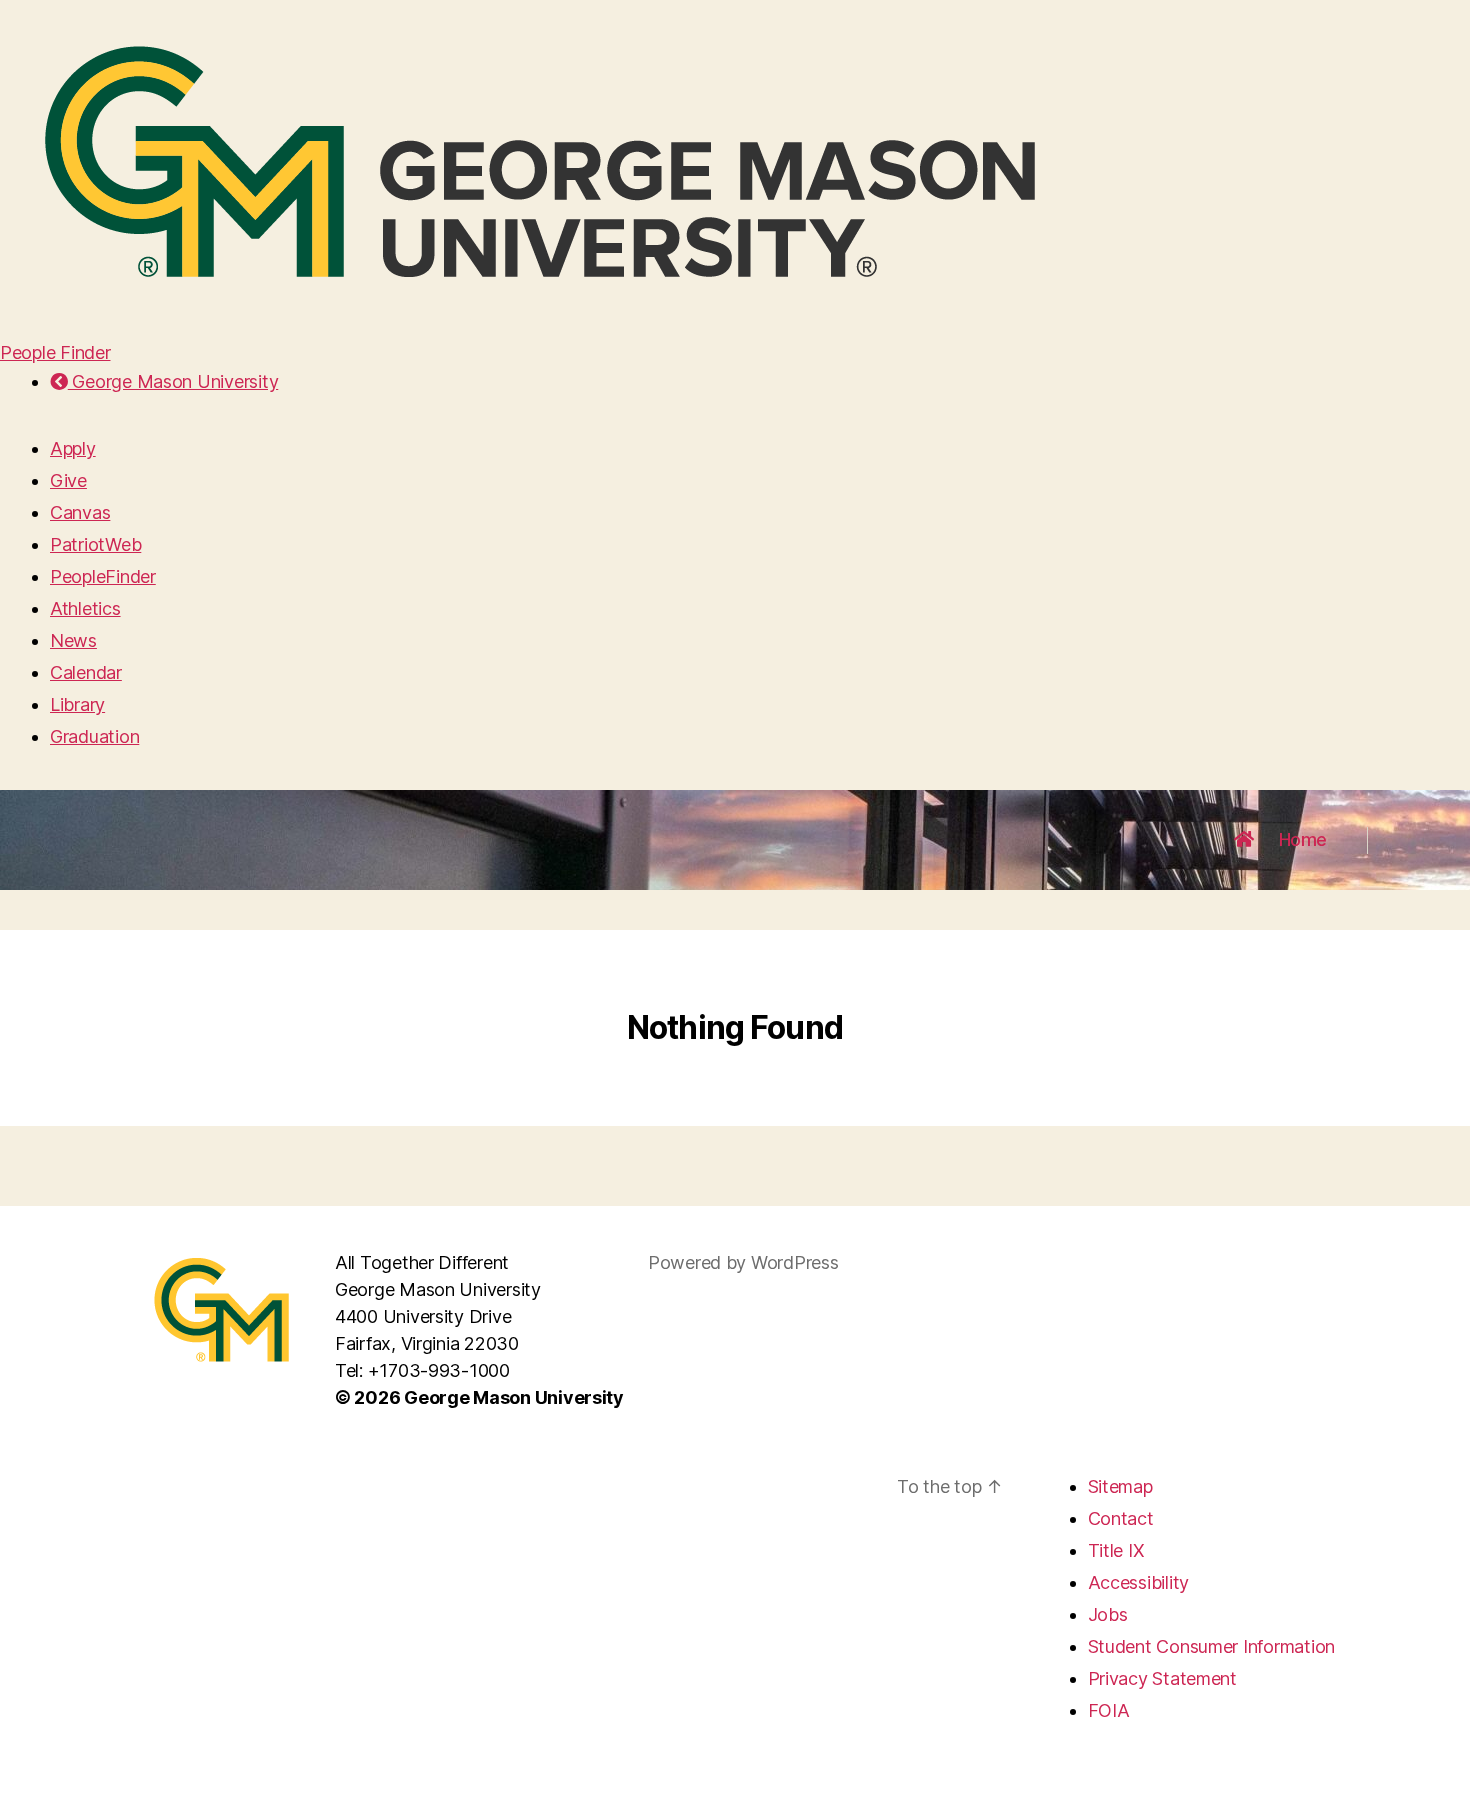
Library (77, 704)
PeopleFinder (103, 576)
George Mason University (173, 381)
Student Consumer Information (1211, 1646)
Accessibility (1139, 1582)
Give (68, 480)
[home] (1244, 840)
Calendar (86, 672)
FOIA (1109, 1710)
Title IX (1116, 1550)
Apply (73, 448)
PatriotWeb (95, 544)
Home (1303, 839)
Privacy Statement (1162, 1678)
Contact (1121, 1518)
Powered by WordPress (743, 1262)
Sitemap (1120, 1486)
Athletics (85, 608)
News (73, 640)
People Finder (55, 352)
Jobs (1108, 1614)
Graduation (94, 736)
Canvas (80, 512)
